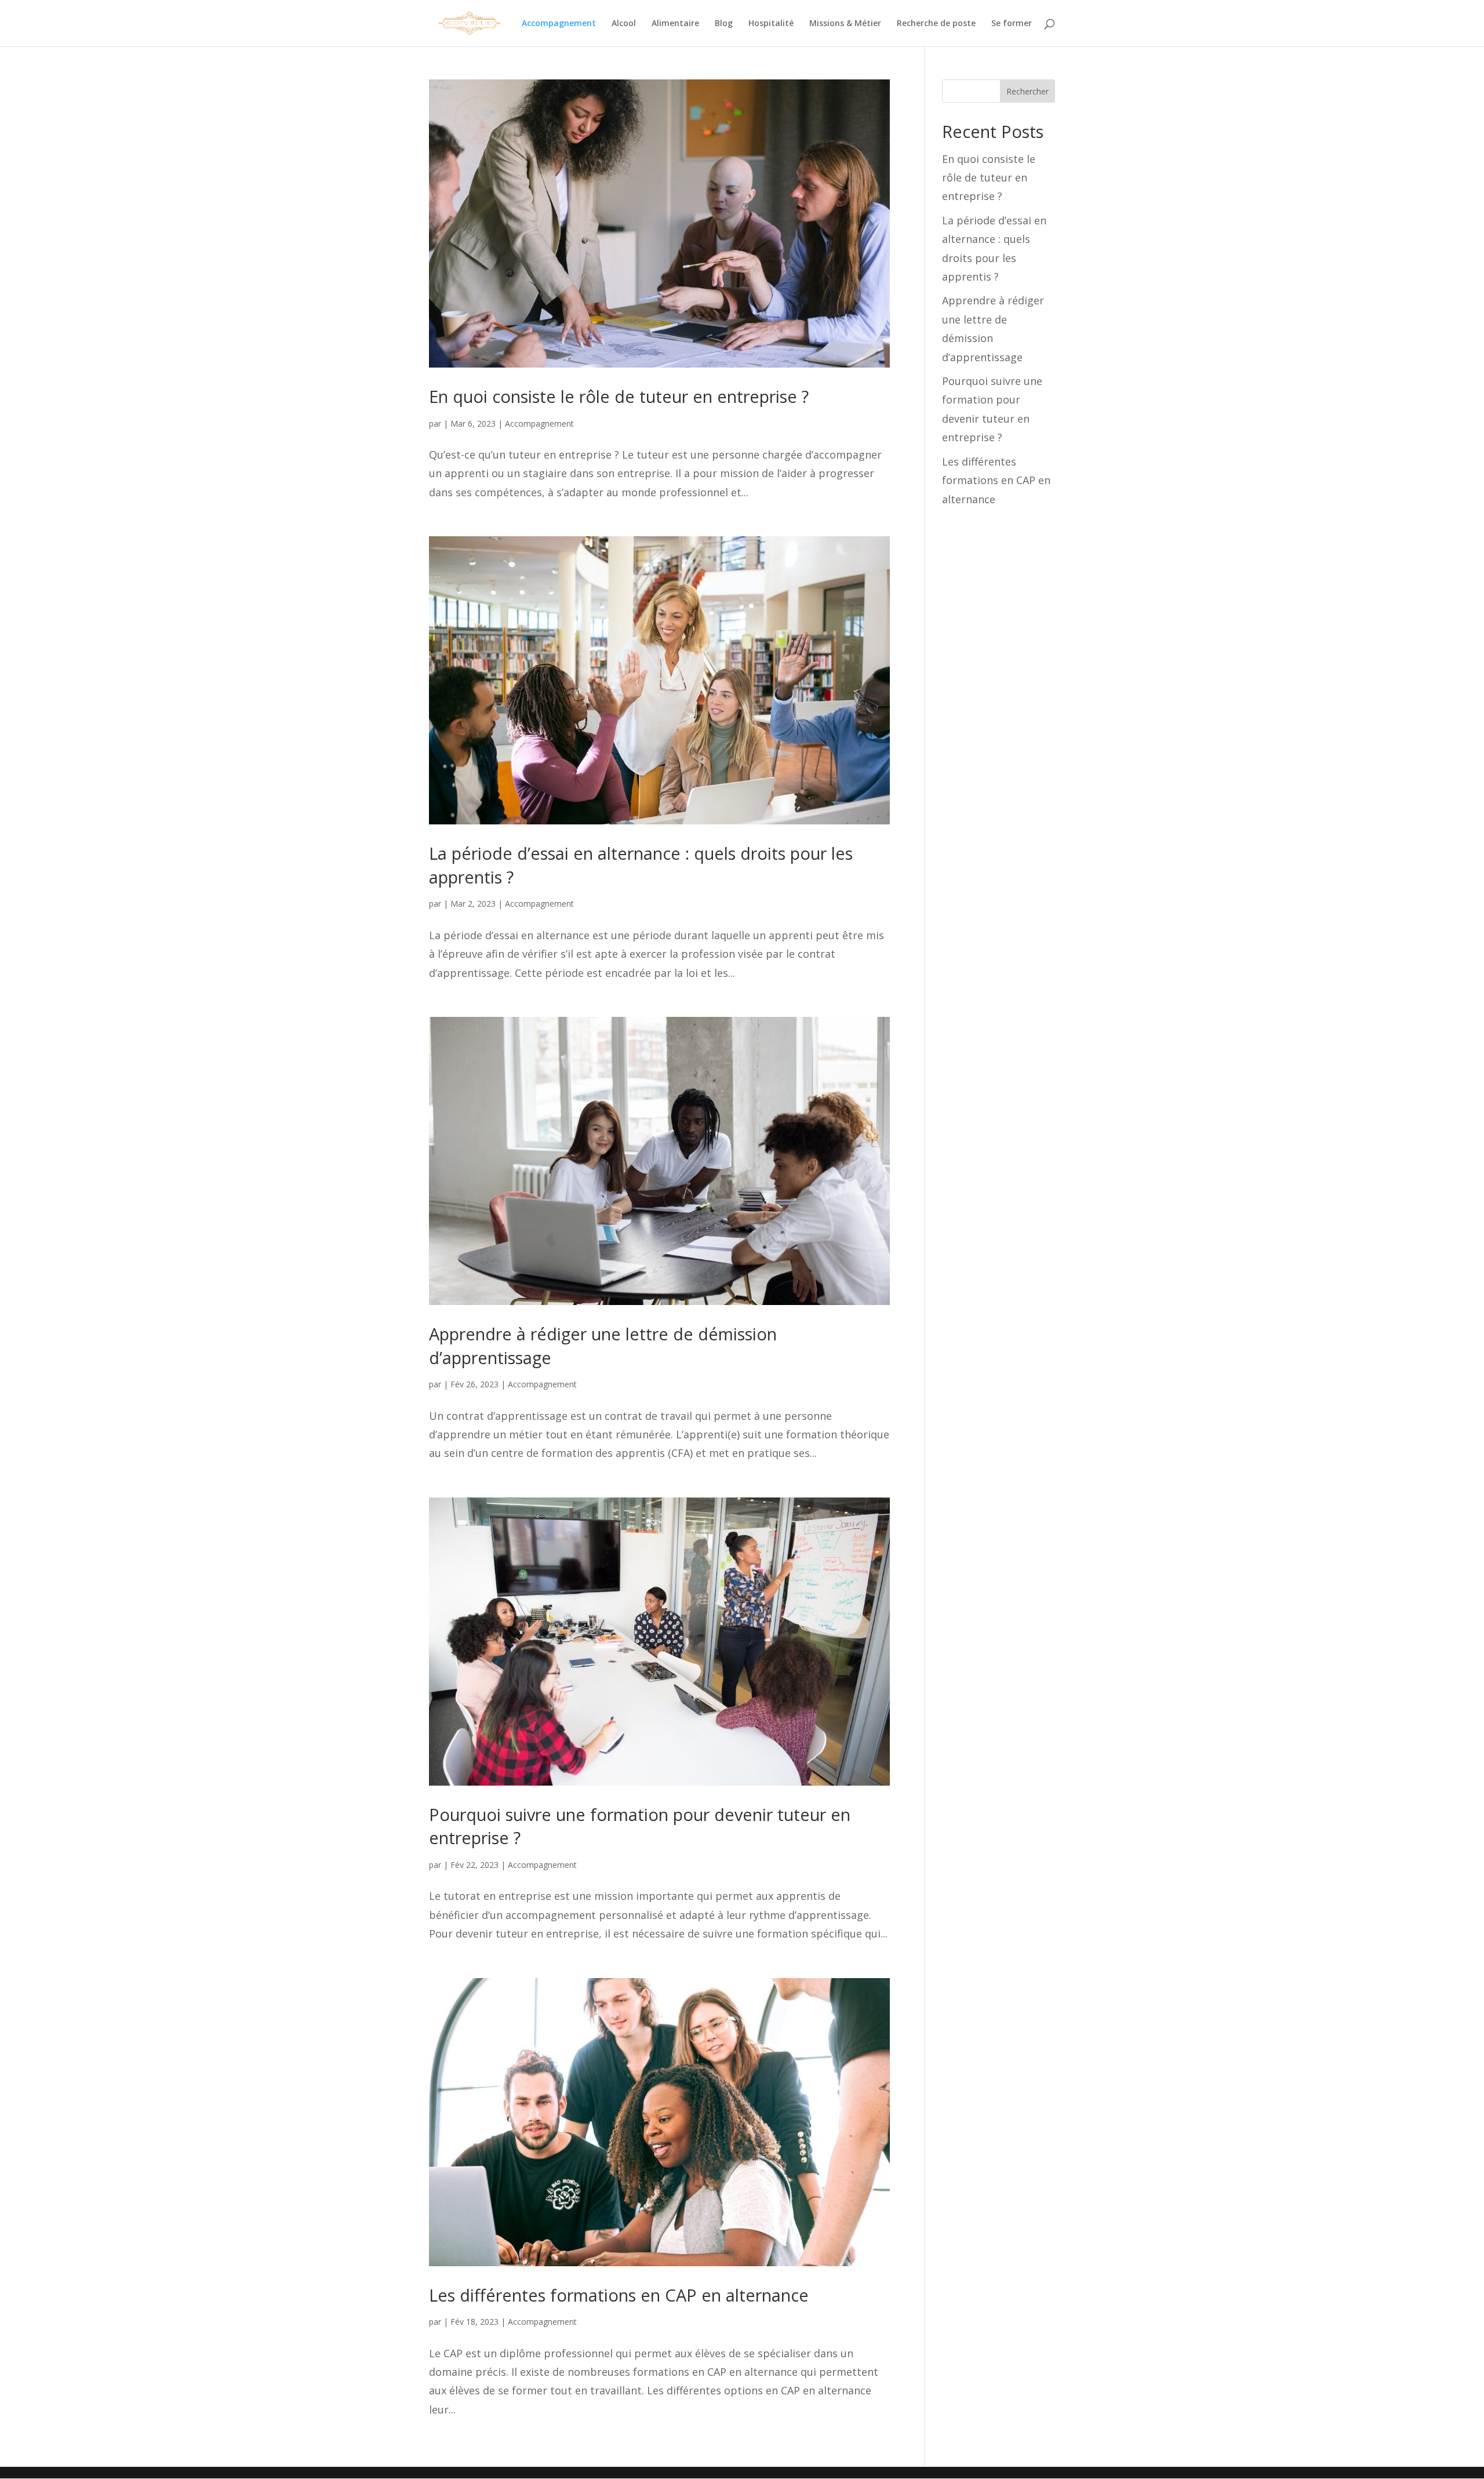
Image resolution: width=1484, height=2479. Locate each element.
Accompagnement (559, 24)
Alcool (624, 24)
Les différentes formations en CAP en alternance (619, 2295)
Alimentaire (675, 24)
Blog (724, 24)
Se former (1012, 24)
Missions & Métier (845, 24)
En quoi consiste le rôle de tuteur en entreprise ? (619, 396)
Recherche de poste (936, 24)
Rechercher (1027, 91)
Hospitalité (771, 24)
